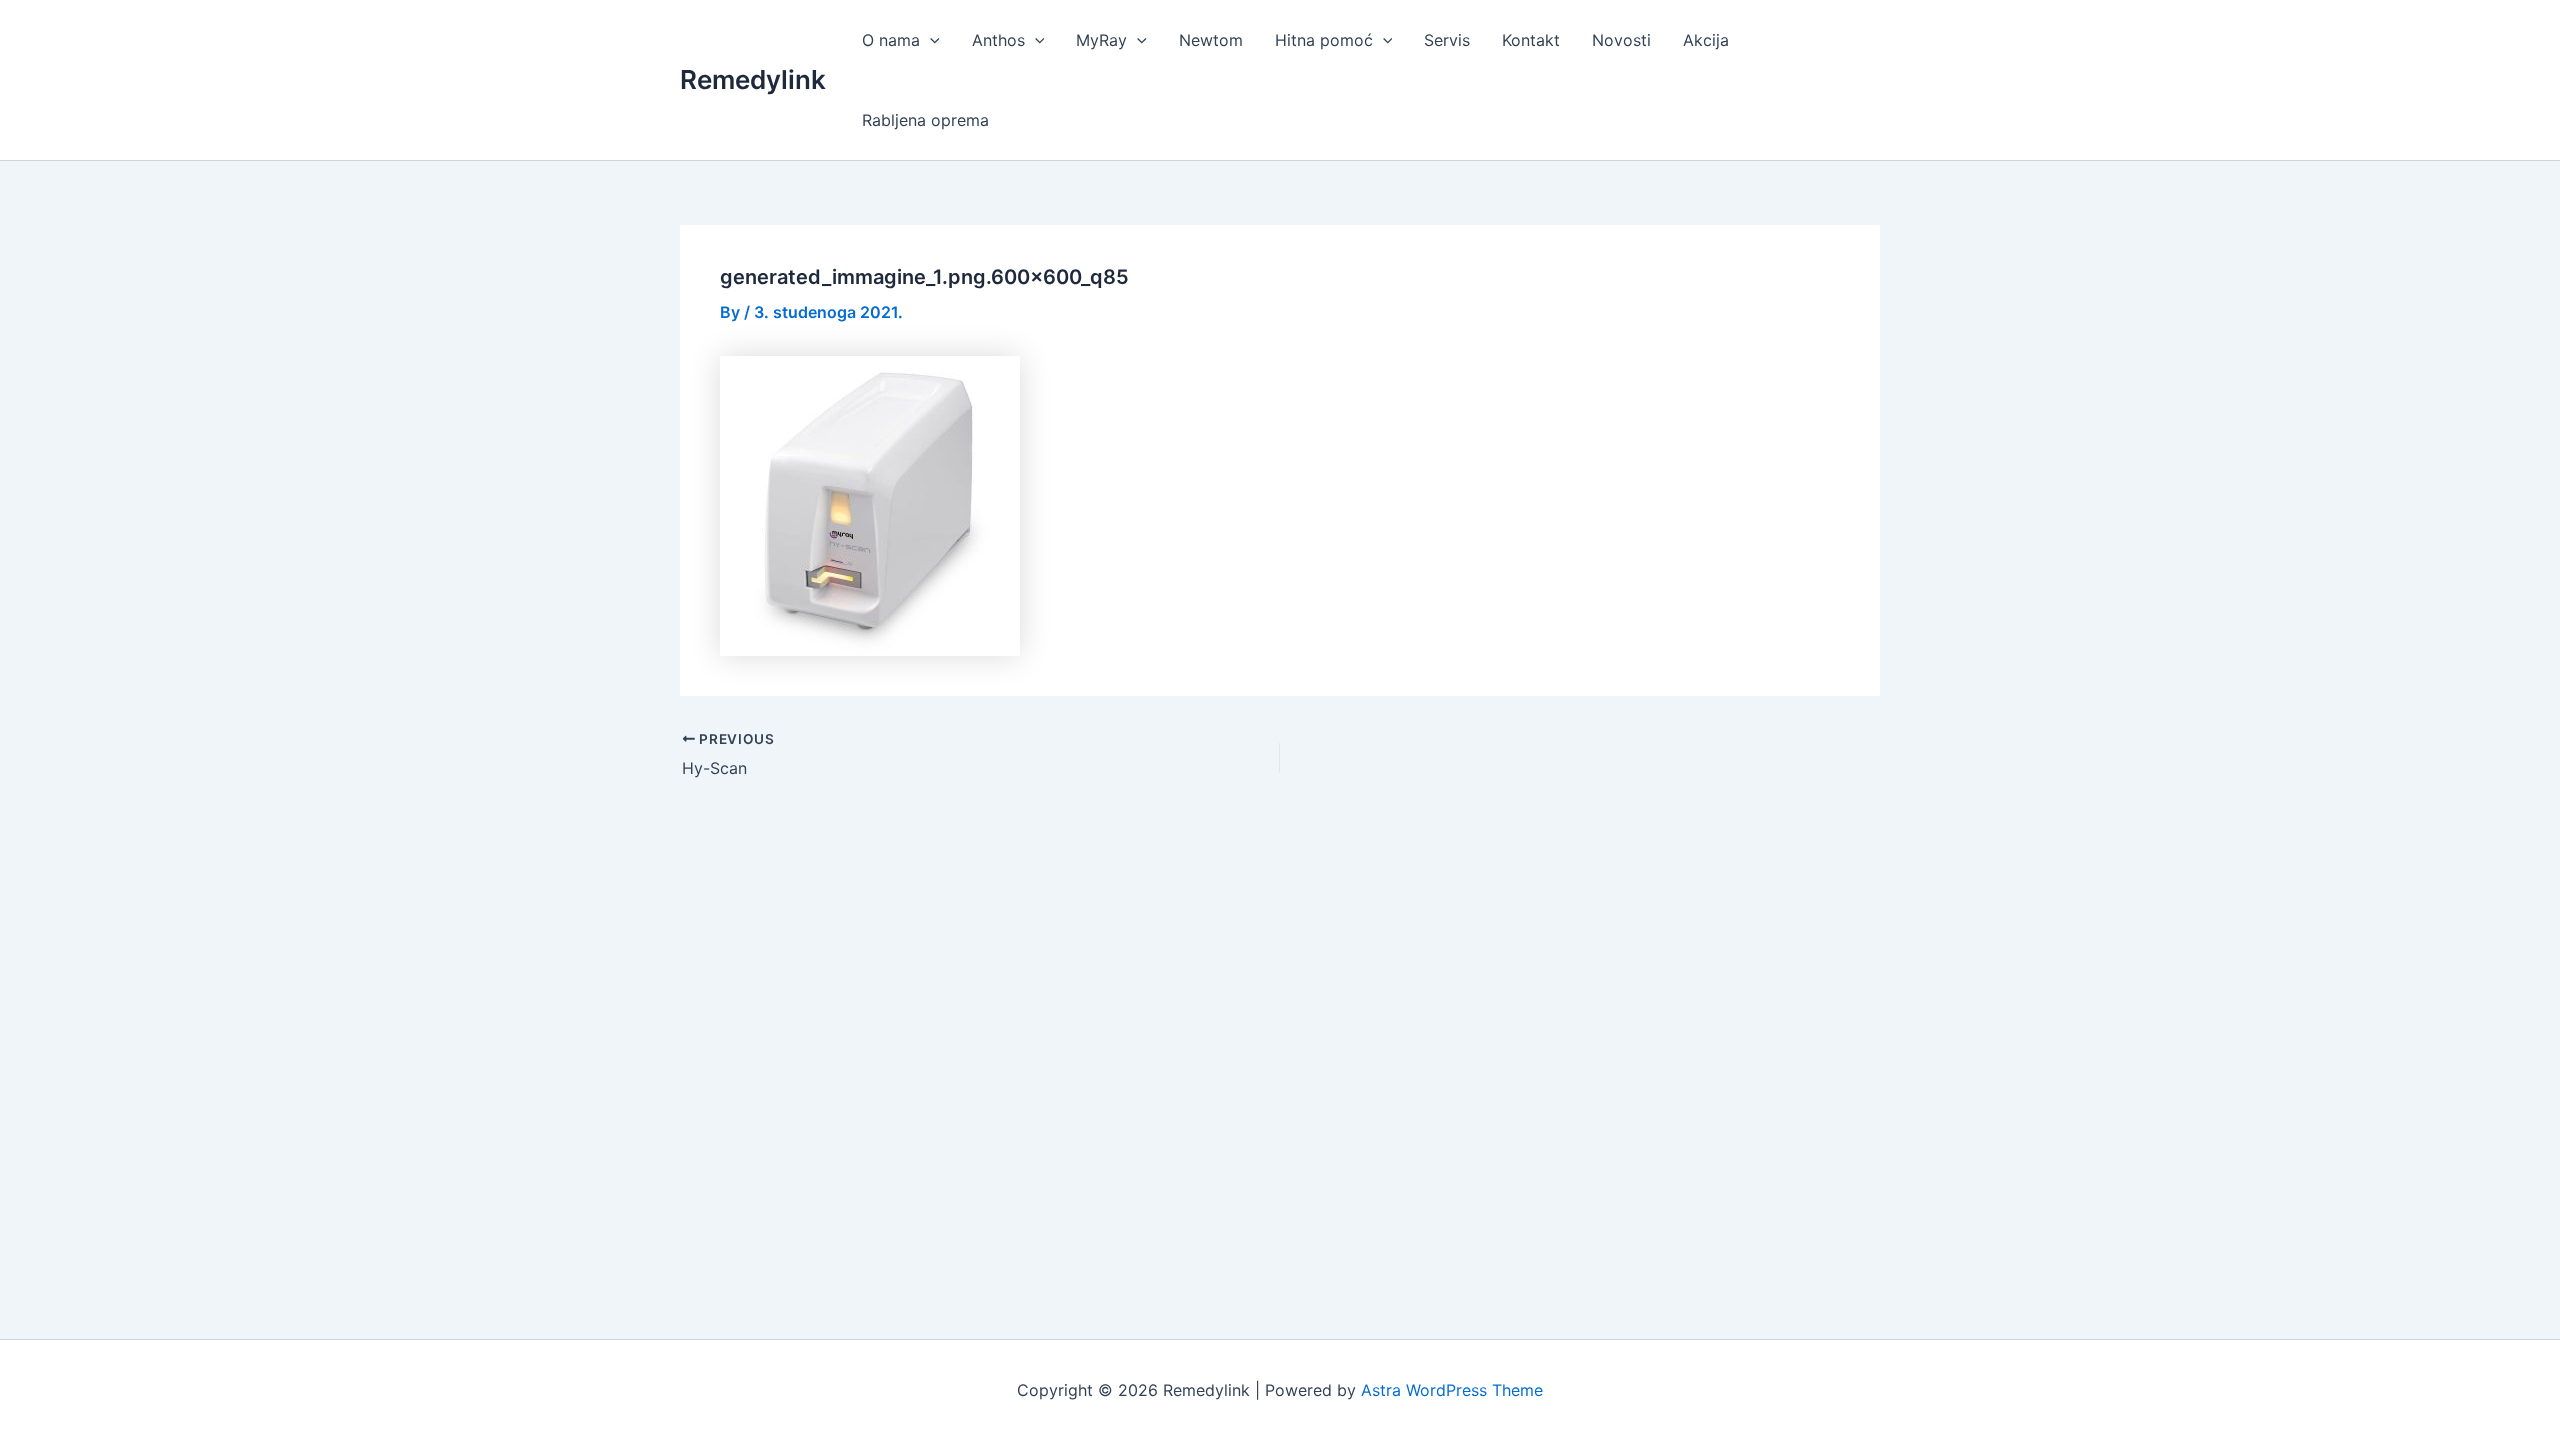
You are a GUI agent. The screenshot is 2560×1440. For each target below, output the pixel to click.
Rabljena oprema (925, 120)
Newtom (1211, 40)
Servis (1447, 40)
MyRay (1101, 40)
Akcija (1706, 40)
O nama (891, 40)
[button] (930, 40)
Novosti (1621, 40)
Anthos (998, 40)
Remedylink (753, 79)
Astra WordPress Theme (1452, 1390)
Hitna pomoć (1324, 40)
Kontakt (1531, 40)
